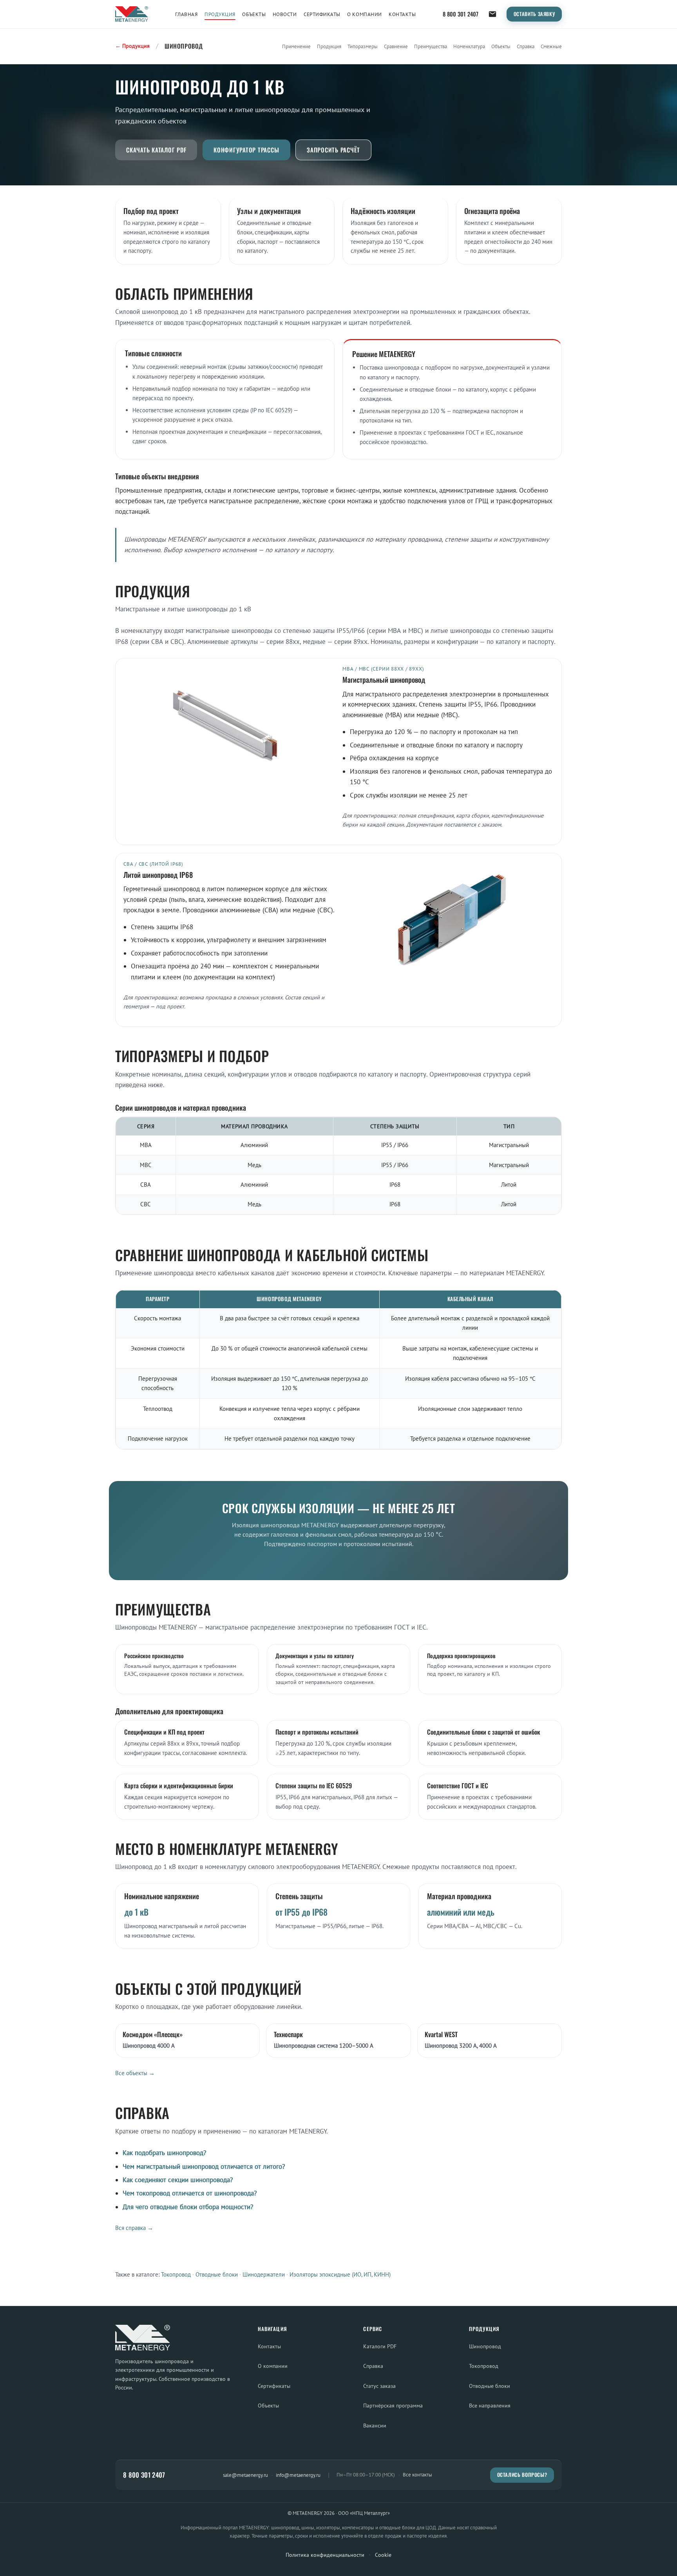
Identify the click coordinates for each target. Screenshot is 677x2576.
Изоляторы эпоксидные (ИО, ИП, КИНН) (340, 2274)
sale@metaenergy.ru (245, 2475)
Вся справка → (134, 2228)
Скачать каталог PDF (156, 150)
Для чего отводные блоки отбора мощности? (188, 2207)
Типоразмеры (363, 46)
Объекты (254, 14)
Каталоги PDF (380, 2346)
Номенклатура (469, 46)
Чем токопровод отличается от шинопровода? (190, 2193)
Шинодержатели (264, 2274)
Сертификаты (322, 14)
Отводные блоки (217, 2274)
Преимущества (431, 46)
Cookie (383, 2555)
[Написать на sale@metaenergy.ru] (492, 14)
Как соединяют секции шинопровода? (178, 2180)
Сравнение (396, 46)
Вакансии (375, 2425)
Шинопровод (485, 2346)
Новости (285, 14)
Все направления (490, 2405)
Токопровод (176, 2274)
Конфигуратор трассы (246, 150)
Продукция (220, 14)
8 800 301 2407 (461, 14)
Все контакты (417, 2475)
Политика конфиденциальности (325, 2555)
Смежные (551, 46)
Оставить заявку (534, 14)
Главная (186, 14)
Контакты (402, 14)
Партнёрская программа (393, 2405)
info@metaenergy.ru (298, 2475)
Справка (526, 46)
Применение (296, 46)
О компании (364, 14)
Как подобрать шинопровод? (164, 2153)
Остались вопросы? (522, 2475)
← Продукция (132, 46)
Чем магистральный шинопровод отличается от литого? (204, 2166)
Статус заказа (379, 2386)
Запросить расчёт (333, 150)
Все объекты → (135, 2073)
